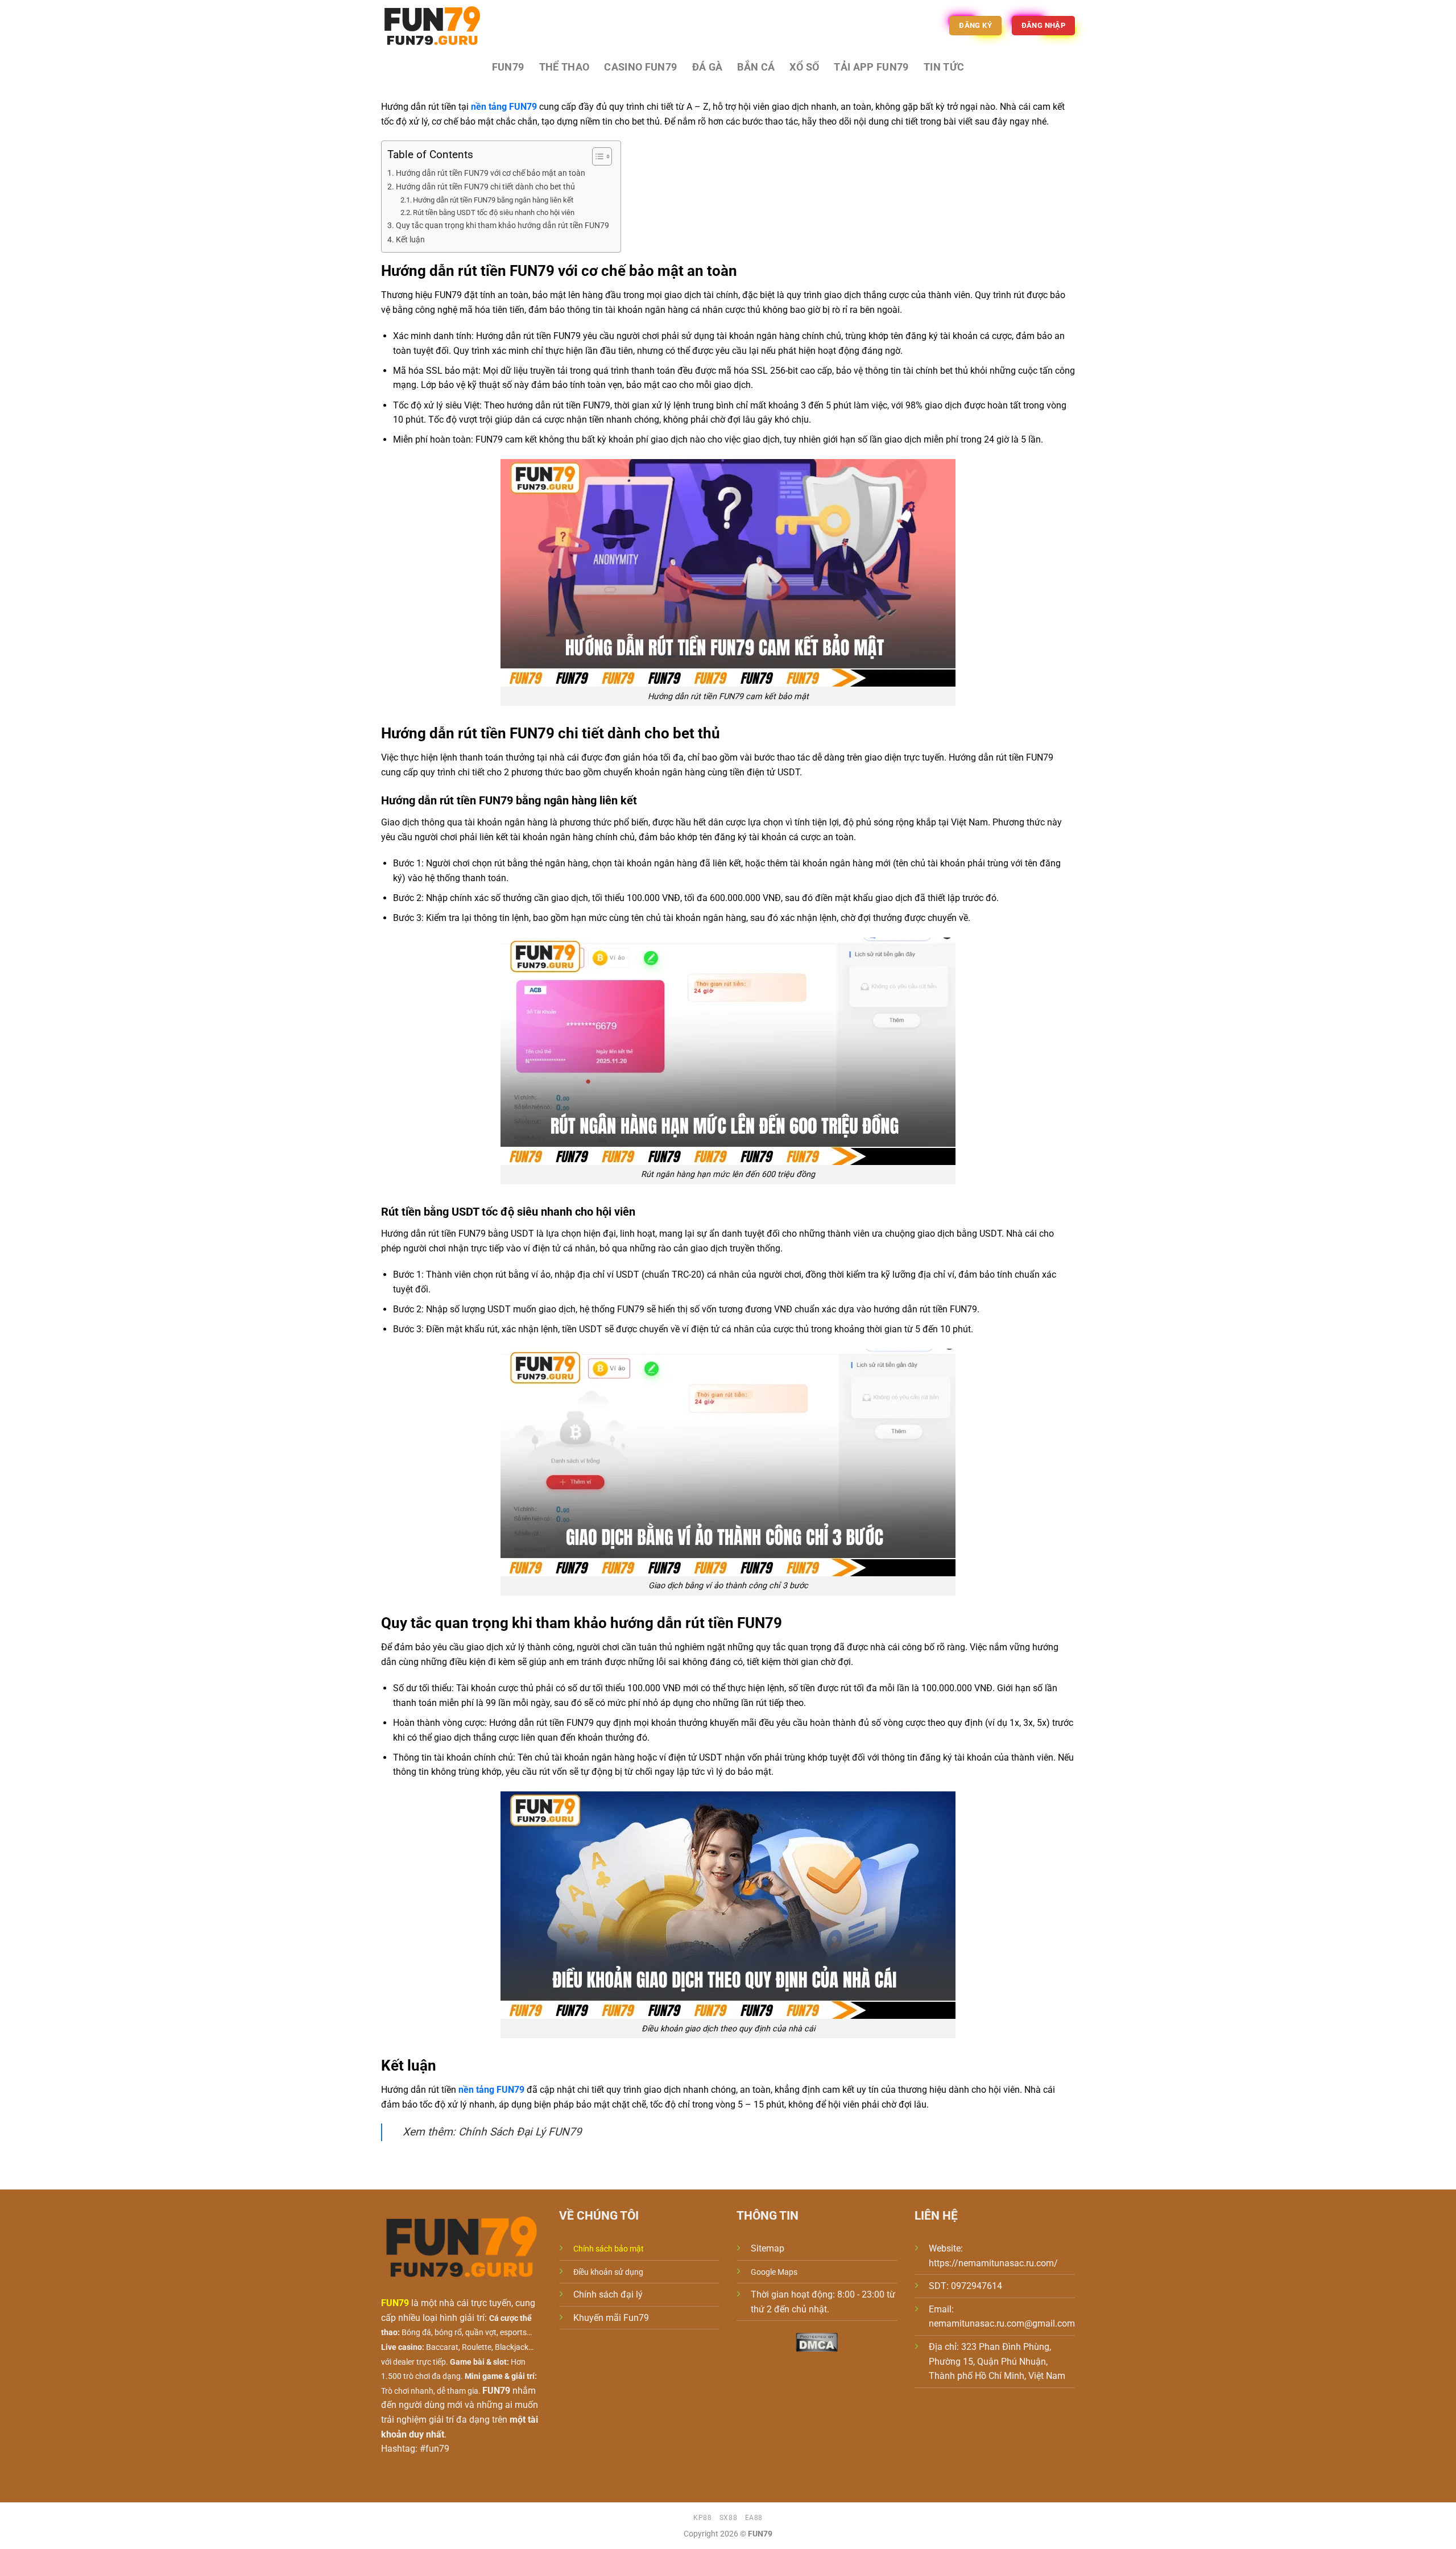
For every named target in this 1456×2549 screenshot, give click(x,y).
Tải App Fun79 (871, 67)
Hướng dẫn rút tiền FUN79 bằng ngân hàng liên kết (493, 200)
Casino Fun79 (640, 67)
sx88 (728, 2518)
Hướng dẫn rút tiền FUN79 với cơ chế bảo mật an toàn (491, 173)
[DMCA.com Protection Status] (817, 2342)
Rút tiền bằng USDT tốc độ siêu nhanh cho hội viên (494, 212)
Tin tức (944, 67)
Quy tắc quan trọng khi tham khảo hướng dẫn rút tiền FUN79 (502, 226)
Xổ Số (804, 67)
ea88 (754, 2518)
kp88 (702, 2518)
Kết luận (410, 240)
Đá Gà (708, 67)
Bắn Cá (756, 67)
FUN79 (508, 67)
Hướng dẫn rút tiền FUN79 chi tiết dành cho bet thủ (485, 187)
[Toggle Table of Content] (596, 156)
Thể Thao (564, 67)
